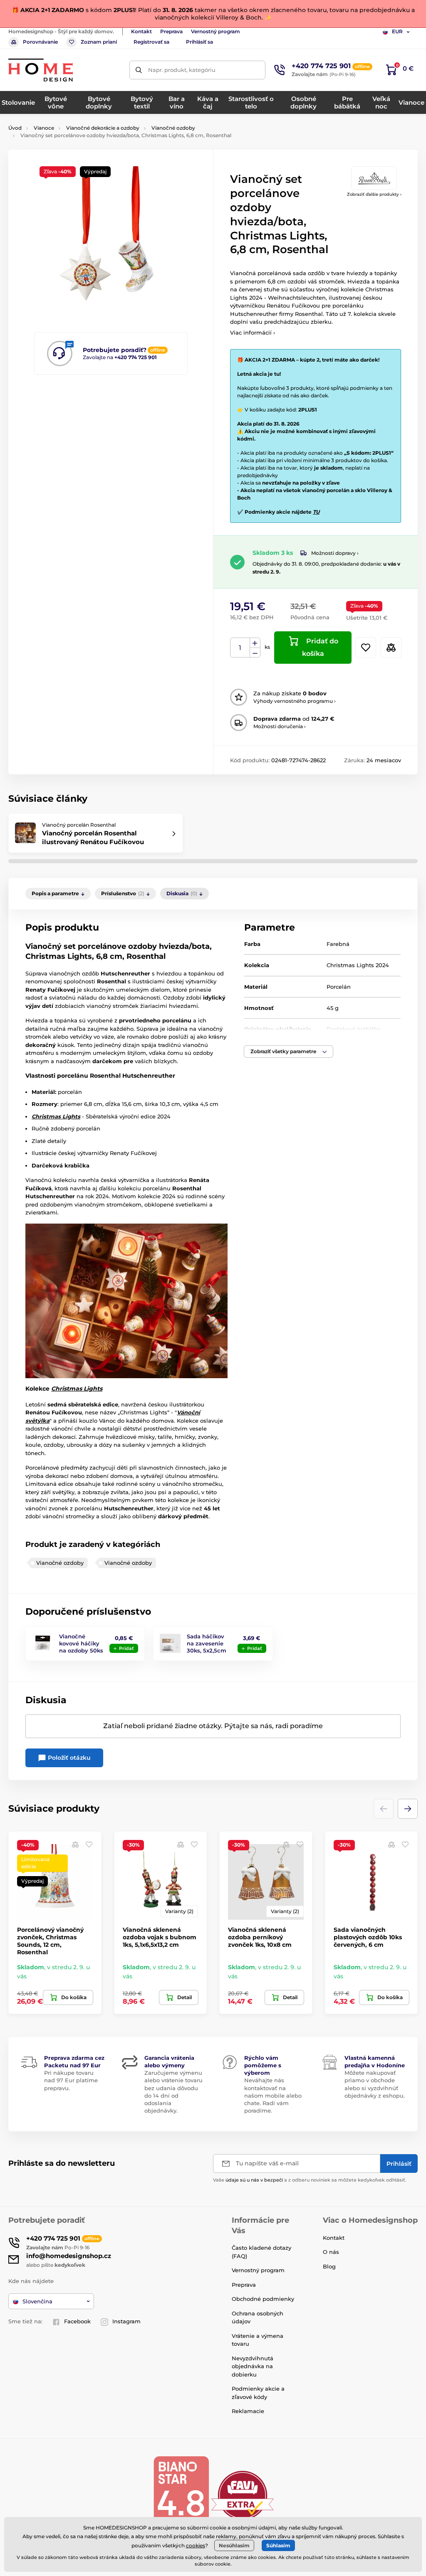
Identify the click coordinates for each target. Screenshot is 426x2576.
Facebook (77, 2321)
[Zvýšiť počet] (255, 643)
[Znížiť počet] (255, 653)
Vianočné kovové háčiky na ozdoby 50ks (81, 1643)
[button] (289, 1052)
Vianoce (44, 128)
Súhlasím (278, 2545)
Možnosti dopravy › (335, 553)
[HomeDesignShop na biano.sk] (181, 2495)
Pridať (126, 1648)
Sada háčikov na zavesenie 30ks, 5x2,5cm (207, 1643)
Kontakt (141, 31)
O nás (331, 2252)
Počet (240, 648)
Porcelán (339, 987)
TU (316, 512)
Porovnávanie (40, 42)
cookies (196, 2545)
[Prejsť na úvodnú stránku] (41, 70)
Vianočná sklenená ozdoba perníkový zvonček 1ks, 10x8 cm (260, 1937)
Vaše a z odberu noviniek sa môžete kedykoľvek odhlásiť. (310, 2180)
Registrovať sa (151, 42)
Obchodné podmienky (263, 2299)
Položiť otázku (68, 1758)
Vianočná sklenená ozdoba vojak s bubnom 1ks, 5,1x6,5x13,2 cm (160, 1937)
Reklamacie (248, 2411)
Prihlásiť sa (199, 42)
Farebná (338, 944)
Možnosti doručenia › (280, 726)
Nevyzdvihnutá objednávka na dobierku (253, 2366)
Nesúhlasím (234, 2545)
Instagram (126, 2321)
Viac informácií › (253, 332)
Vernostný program (215, 31)
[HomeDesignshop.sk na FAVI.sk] (243, 2495)
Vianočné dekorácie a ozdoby (103, 128)
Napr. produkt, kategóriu (182, 70)
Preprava (171, 31)
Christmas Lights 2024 (358, 965)
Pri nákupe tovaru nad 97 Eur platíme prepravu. (71, 2080)
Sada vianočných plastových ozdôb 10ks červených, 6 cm (368, 1937)
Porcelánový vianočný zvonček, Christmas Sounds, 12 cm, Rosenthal (50, 1941)
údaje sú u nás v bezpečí (254, 2180)
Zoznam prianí (99, 42)
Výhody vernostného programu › (295, 701)
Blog (329, 2266)
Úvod (15, 128)
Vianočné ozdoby (173, 128)
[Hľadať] (139, 70)
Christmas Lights (77, 1389)
